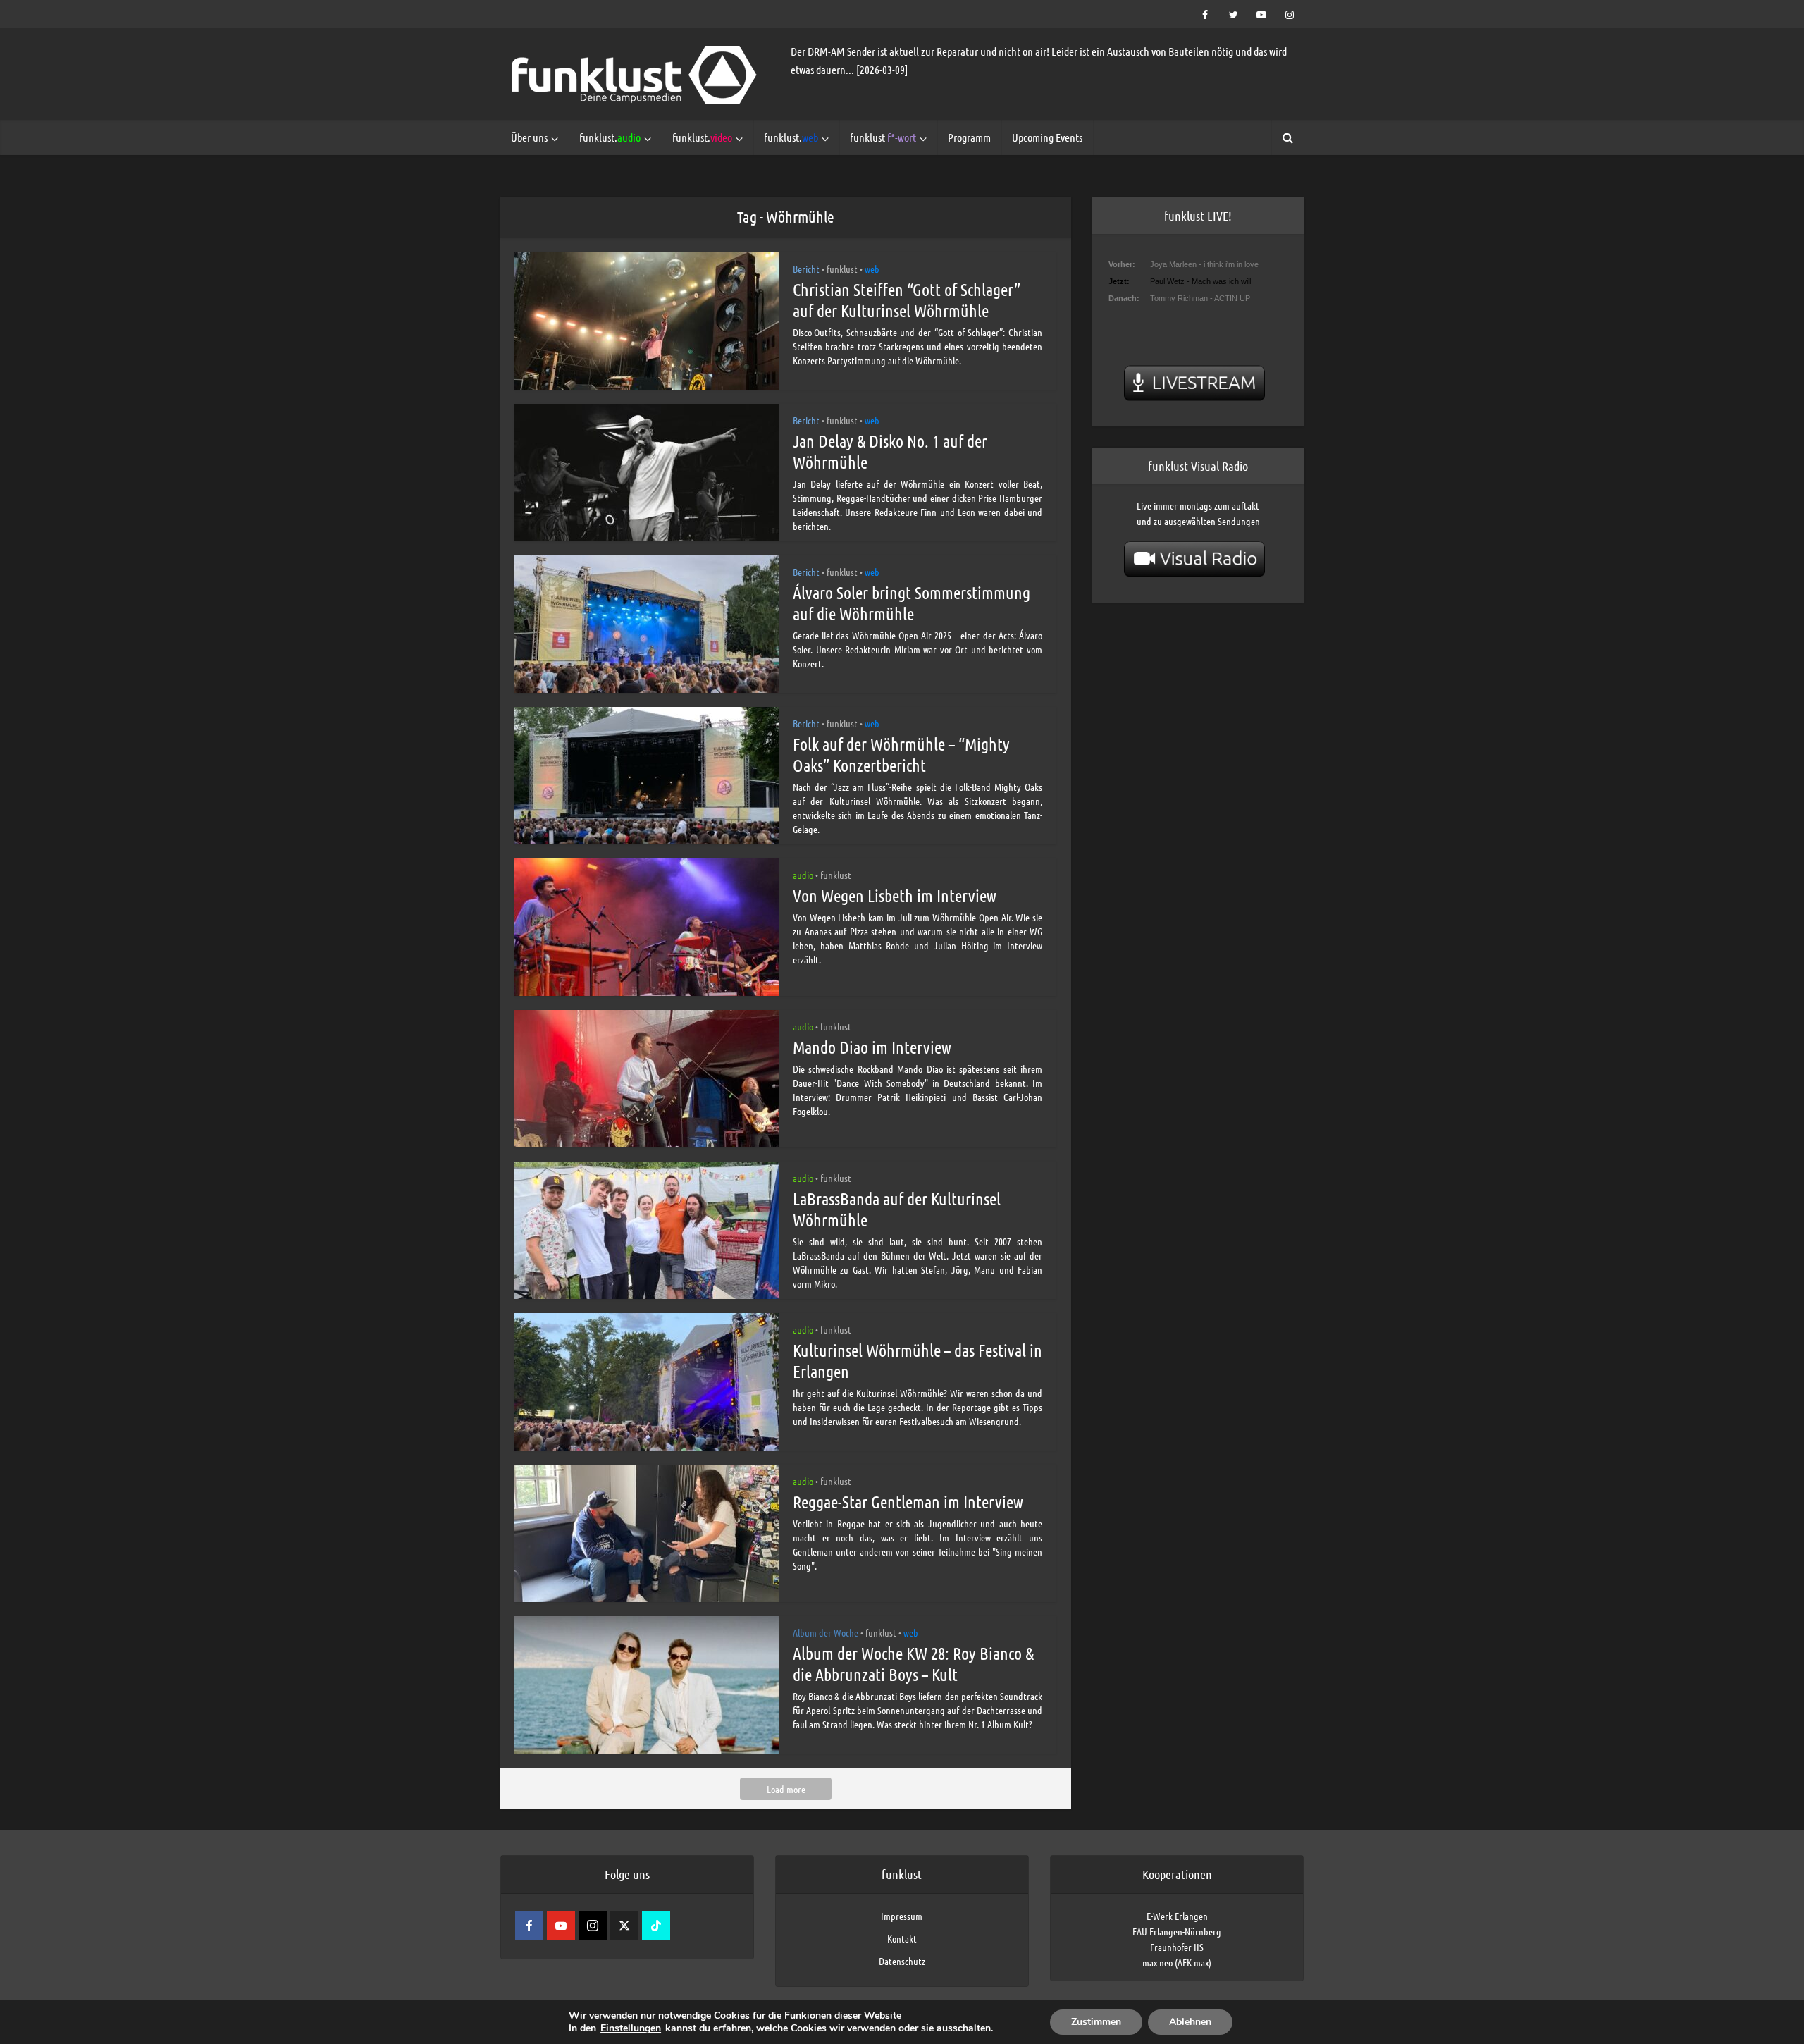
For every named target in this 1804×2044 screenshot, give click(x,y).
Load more (786, 1789)
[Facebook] (529, 1926)
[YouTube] (561, 1926)
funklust (883, 137)
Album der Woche (826, 1632)
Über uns (529, 137)
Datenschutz (902, 1961)
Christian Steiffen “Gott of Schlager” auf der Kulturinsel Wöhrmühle (907, 300)
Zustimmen (1096, 2022)
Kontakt (902, 1938)
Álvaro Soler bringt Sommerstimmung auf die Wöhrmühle (912, 603)
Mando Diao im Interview (872, 1047)
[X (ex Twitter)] (624, 1926)
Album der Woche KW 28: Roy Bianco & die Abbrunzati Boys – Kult (913, 1664)
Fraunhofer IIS (1177, 1947)
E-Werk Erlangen (1177, 1916)
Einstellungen (631, 2028)
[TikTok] (656, 1926)
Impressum (902, 1916)
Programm (969, 137)
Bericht (806, 269)
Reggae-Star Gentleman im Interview (908, 1502)
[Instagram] (593, 1926)
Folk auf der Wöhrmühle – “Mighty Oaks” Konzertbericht (901, 755)
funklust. (610, 137)
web (872, 269)
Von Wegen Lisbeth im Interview (895, 895)
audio (803, 875)
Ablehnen (1190, 2022)
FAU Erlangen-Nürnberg (1177, 1931)
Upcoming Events (1047, 137)
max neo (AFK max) (1177, 1962)
